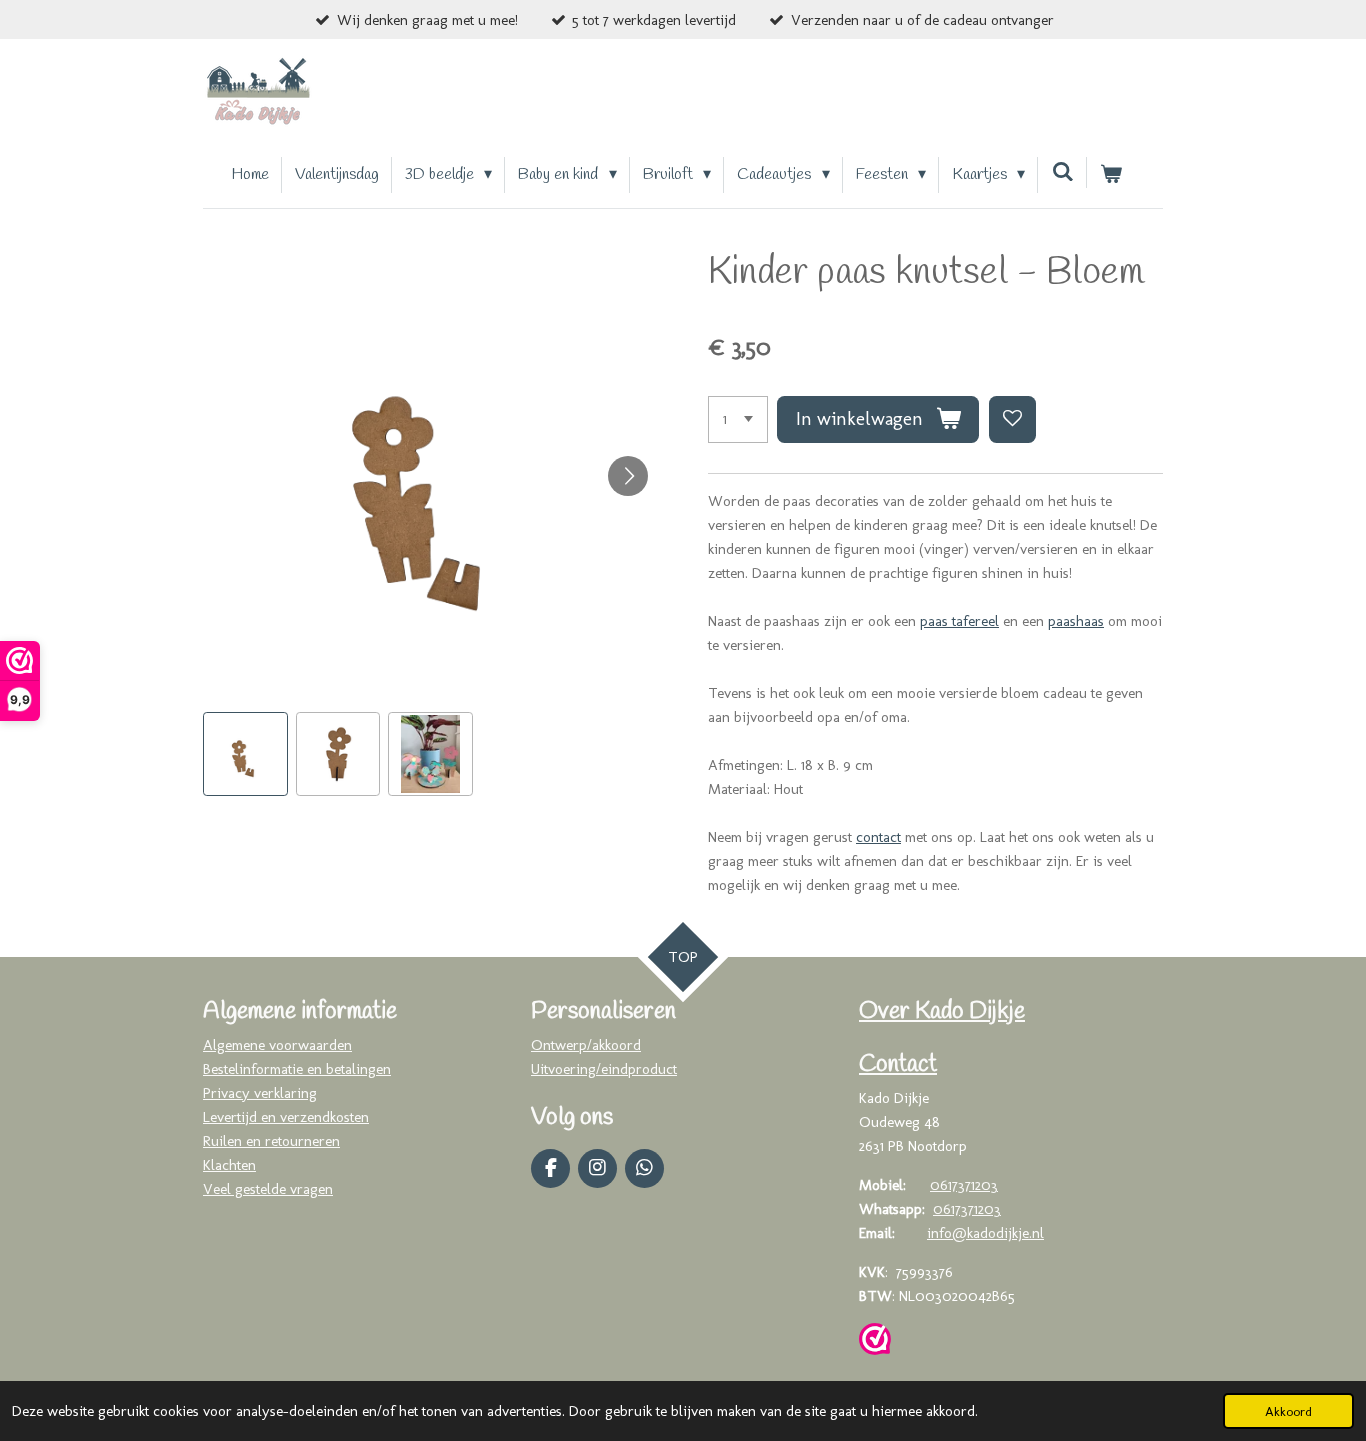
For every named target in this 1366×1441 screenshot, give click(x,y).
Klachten (229, 1165)
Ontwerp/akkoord (586, 1045)
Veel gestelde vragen (268, 1189)
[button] (245, 754)
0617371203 (964, 1185)
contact (878, 837)
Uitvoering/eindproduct (604, 1069)
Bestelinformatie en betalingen (297, 1069)
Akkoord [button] (1288, 1411)
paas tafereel (959, 621)
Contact (898, 1065)
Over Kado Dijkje (942, 1012)
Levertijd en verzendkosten (286, 1117)
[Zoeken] (1062, 172)
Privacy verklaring (260, 1093)
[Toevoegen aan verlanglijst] (1012, 419)
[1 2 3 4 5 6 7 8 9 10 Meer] (738, 419)
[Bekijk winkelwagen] (1111, 175)
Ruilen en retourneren (271, 1141)
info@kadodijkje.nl (985, 1233)
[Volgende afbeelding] (628, 476)
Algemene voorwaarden (277, 1045)
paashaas (1076, 621)
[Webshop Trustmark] (875, 1342)
